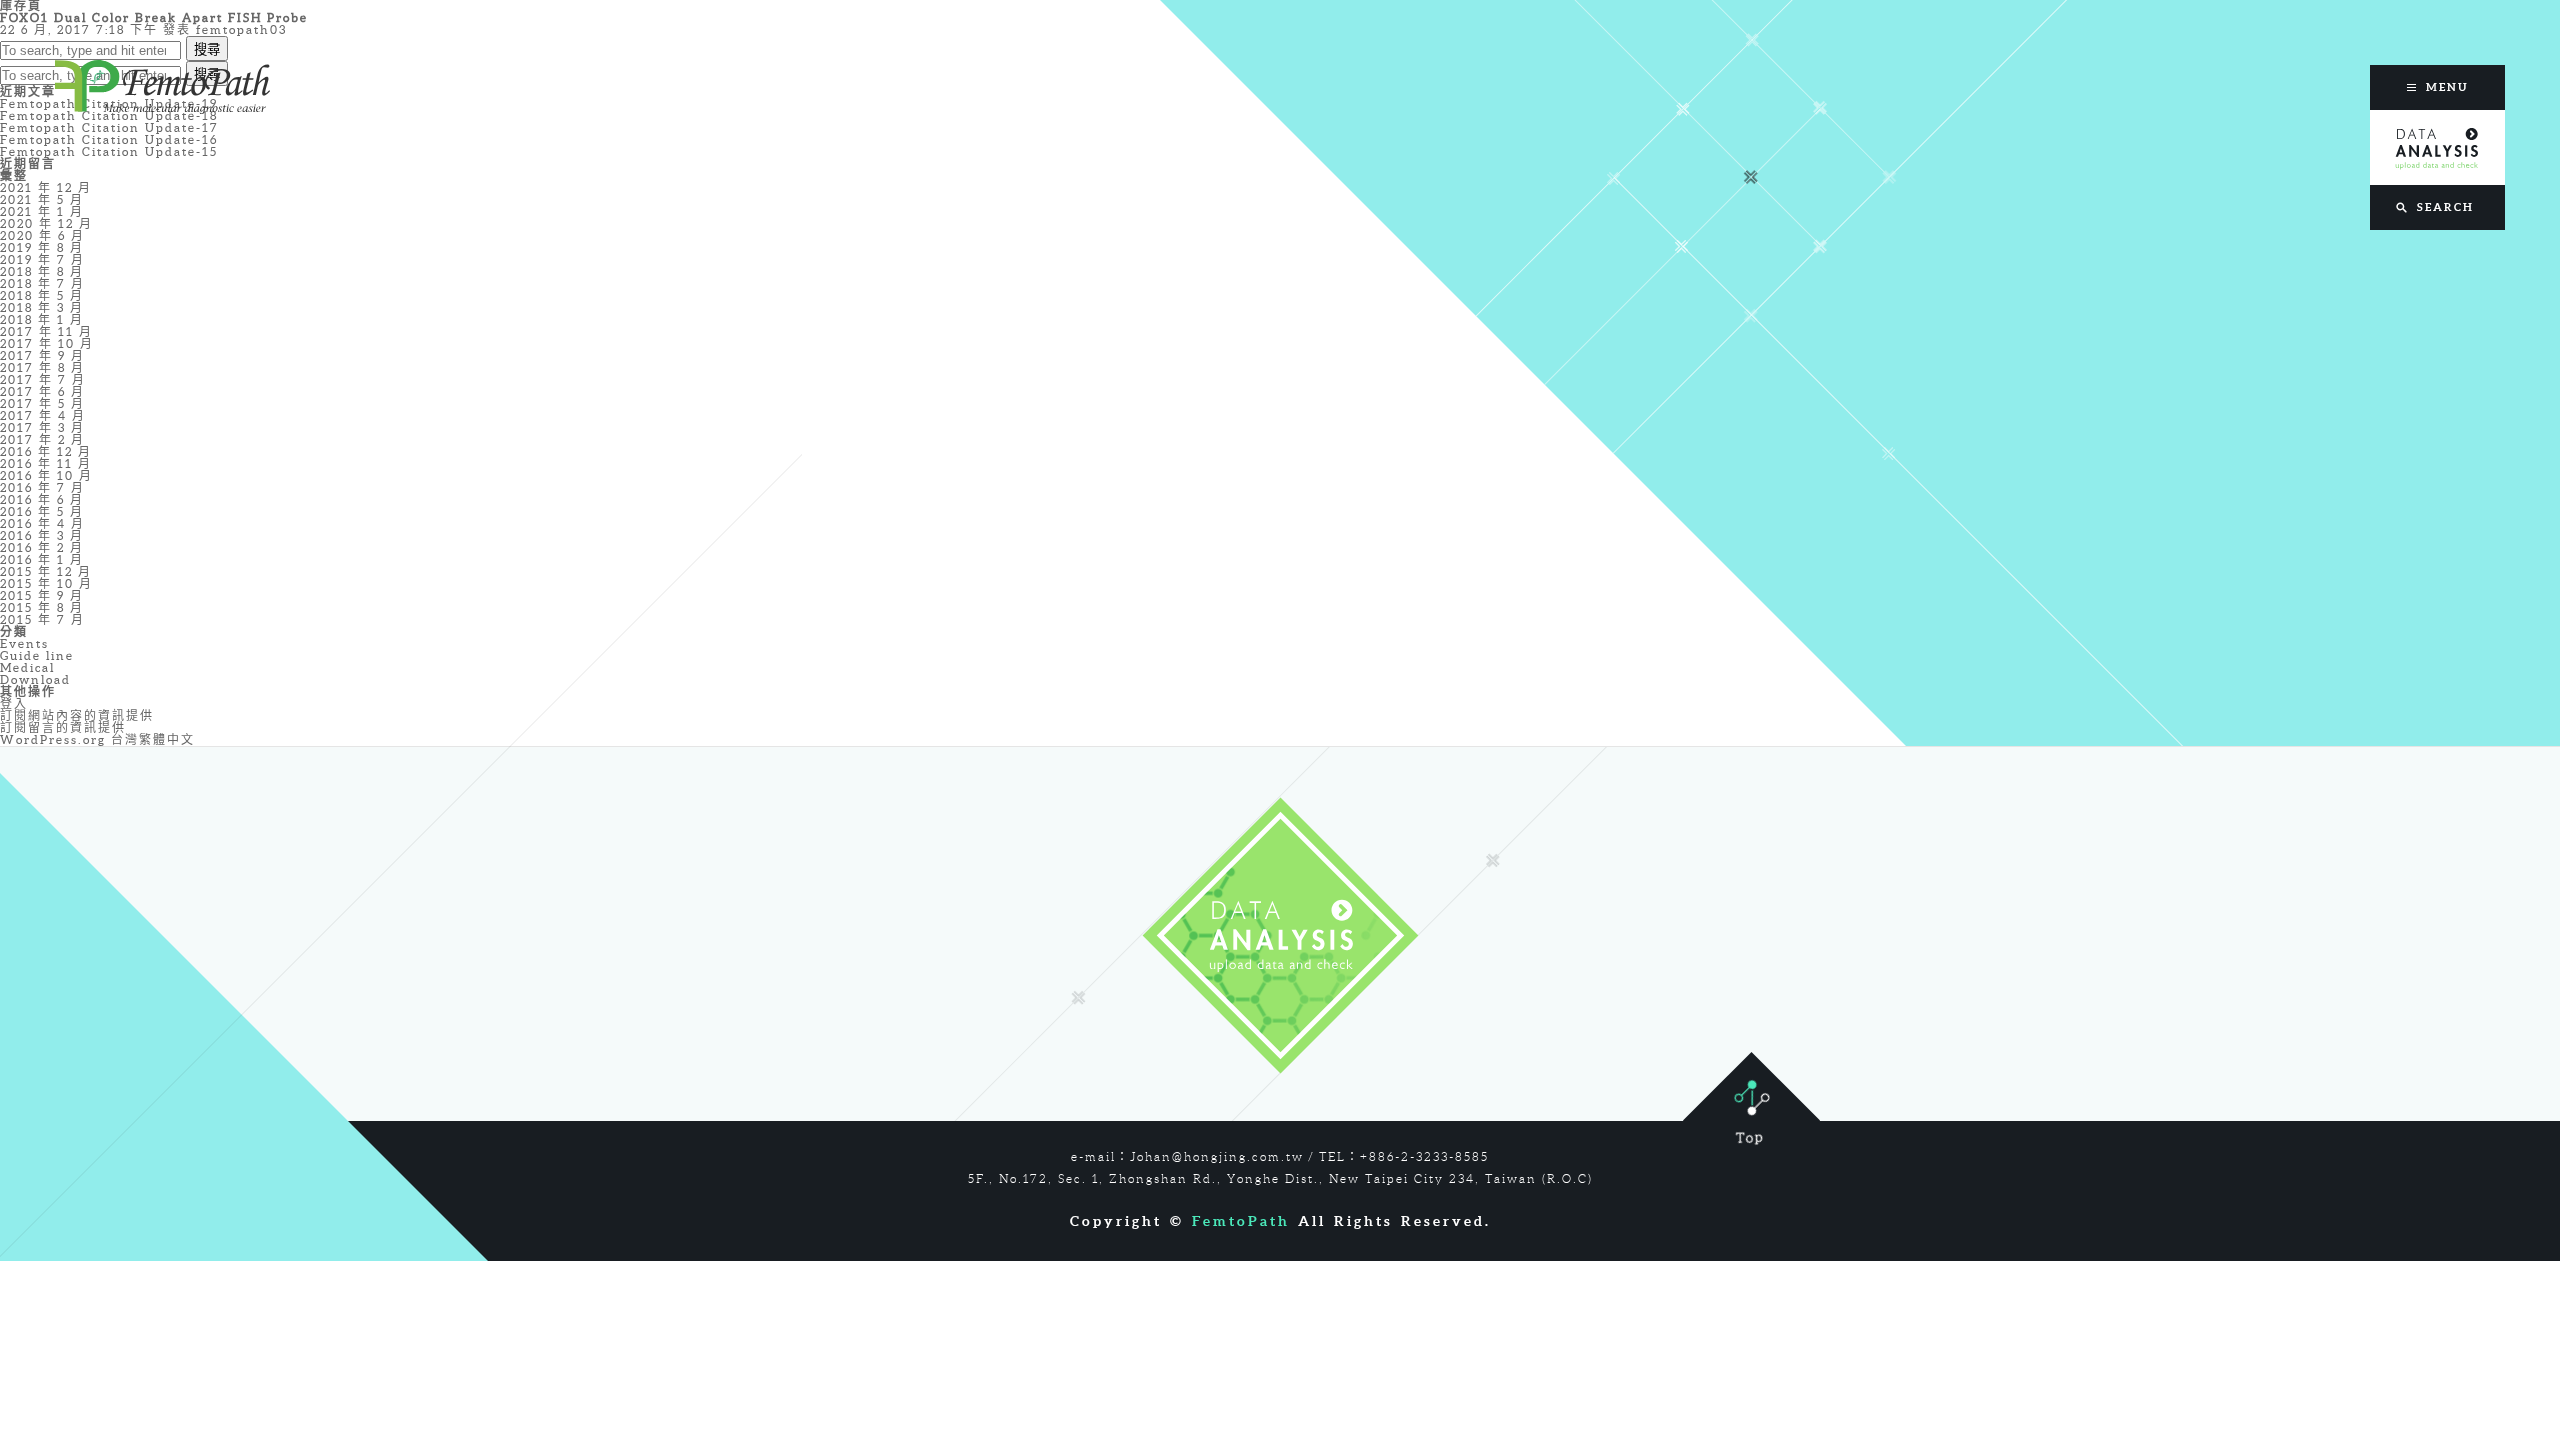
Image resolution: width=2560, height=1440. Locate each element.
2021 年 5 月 (42, 199)
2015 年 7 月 (42, 619)
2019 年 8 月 (42, 247)
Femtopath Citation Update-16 (109, 139)
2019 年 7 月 (42, 259)
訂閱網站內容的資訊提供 (77, 715)
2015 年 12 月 (46, 571)
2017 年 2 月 (42, 439)
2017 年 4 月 (43, 415)
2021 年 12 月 (46, 187)
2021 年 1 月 (42, 211)
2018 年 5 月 (42, 295)
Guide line (37, 655)
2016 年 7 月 (42, 487)
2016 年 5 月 (42, 511)
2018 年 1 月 (42, 319)
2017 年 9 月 (42, 355)
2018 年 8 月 (42, 271)
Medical (27, 667)
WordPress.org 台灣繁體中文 (97, 739)
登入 (14, 703)
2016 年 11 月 (46, 463)
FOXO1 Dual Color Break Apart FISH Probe (154, 17)
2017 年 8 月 (42, 367)
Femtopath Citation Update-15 (109, 151)
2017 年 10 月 (47, 343)
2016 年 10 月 (46, 475)
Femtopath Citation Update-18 (109, 115)
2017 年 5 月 (42, 403)
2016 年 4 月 (42, 523)
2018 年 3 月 (42, 307)
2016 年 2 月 (42, 547)
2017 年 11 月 (46, 331)
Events (24, 643)
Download (35, 679)
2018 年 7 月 (42, 283)
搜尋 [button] (207, 49)
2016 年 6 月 (42, 499)
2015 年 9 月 (42, 595)
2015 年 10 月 (46, 583)
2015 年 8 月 (42, 607)
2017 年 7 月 (43, 379)
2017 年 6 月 (42, 391)
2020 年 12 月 (46, 223)
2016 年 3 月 (42, 535)
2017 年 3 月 (42, 427)
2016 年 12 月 (46, 451)
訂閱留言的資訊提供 (63, 727)
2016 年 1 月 (42, 559)
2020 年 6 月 (42, 235)
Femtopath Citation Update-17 (109, 127)
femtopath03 (241, 29)
